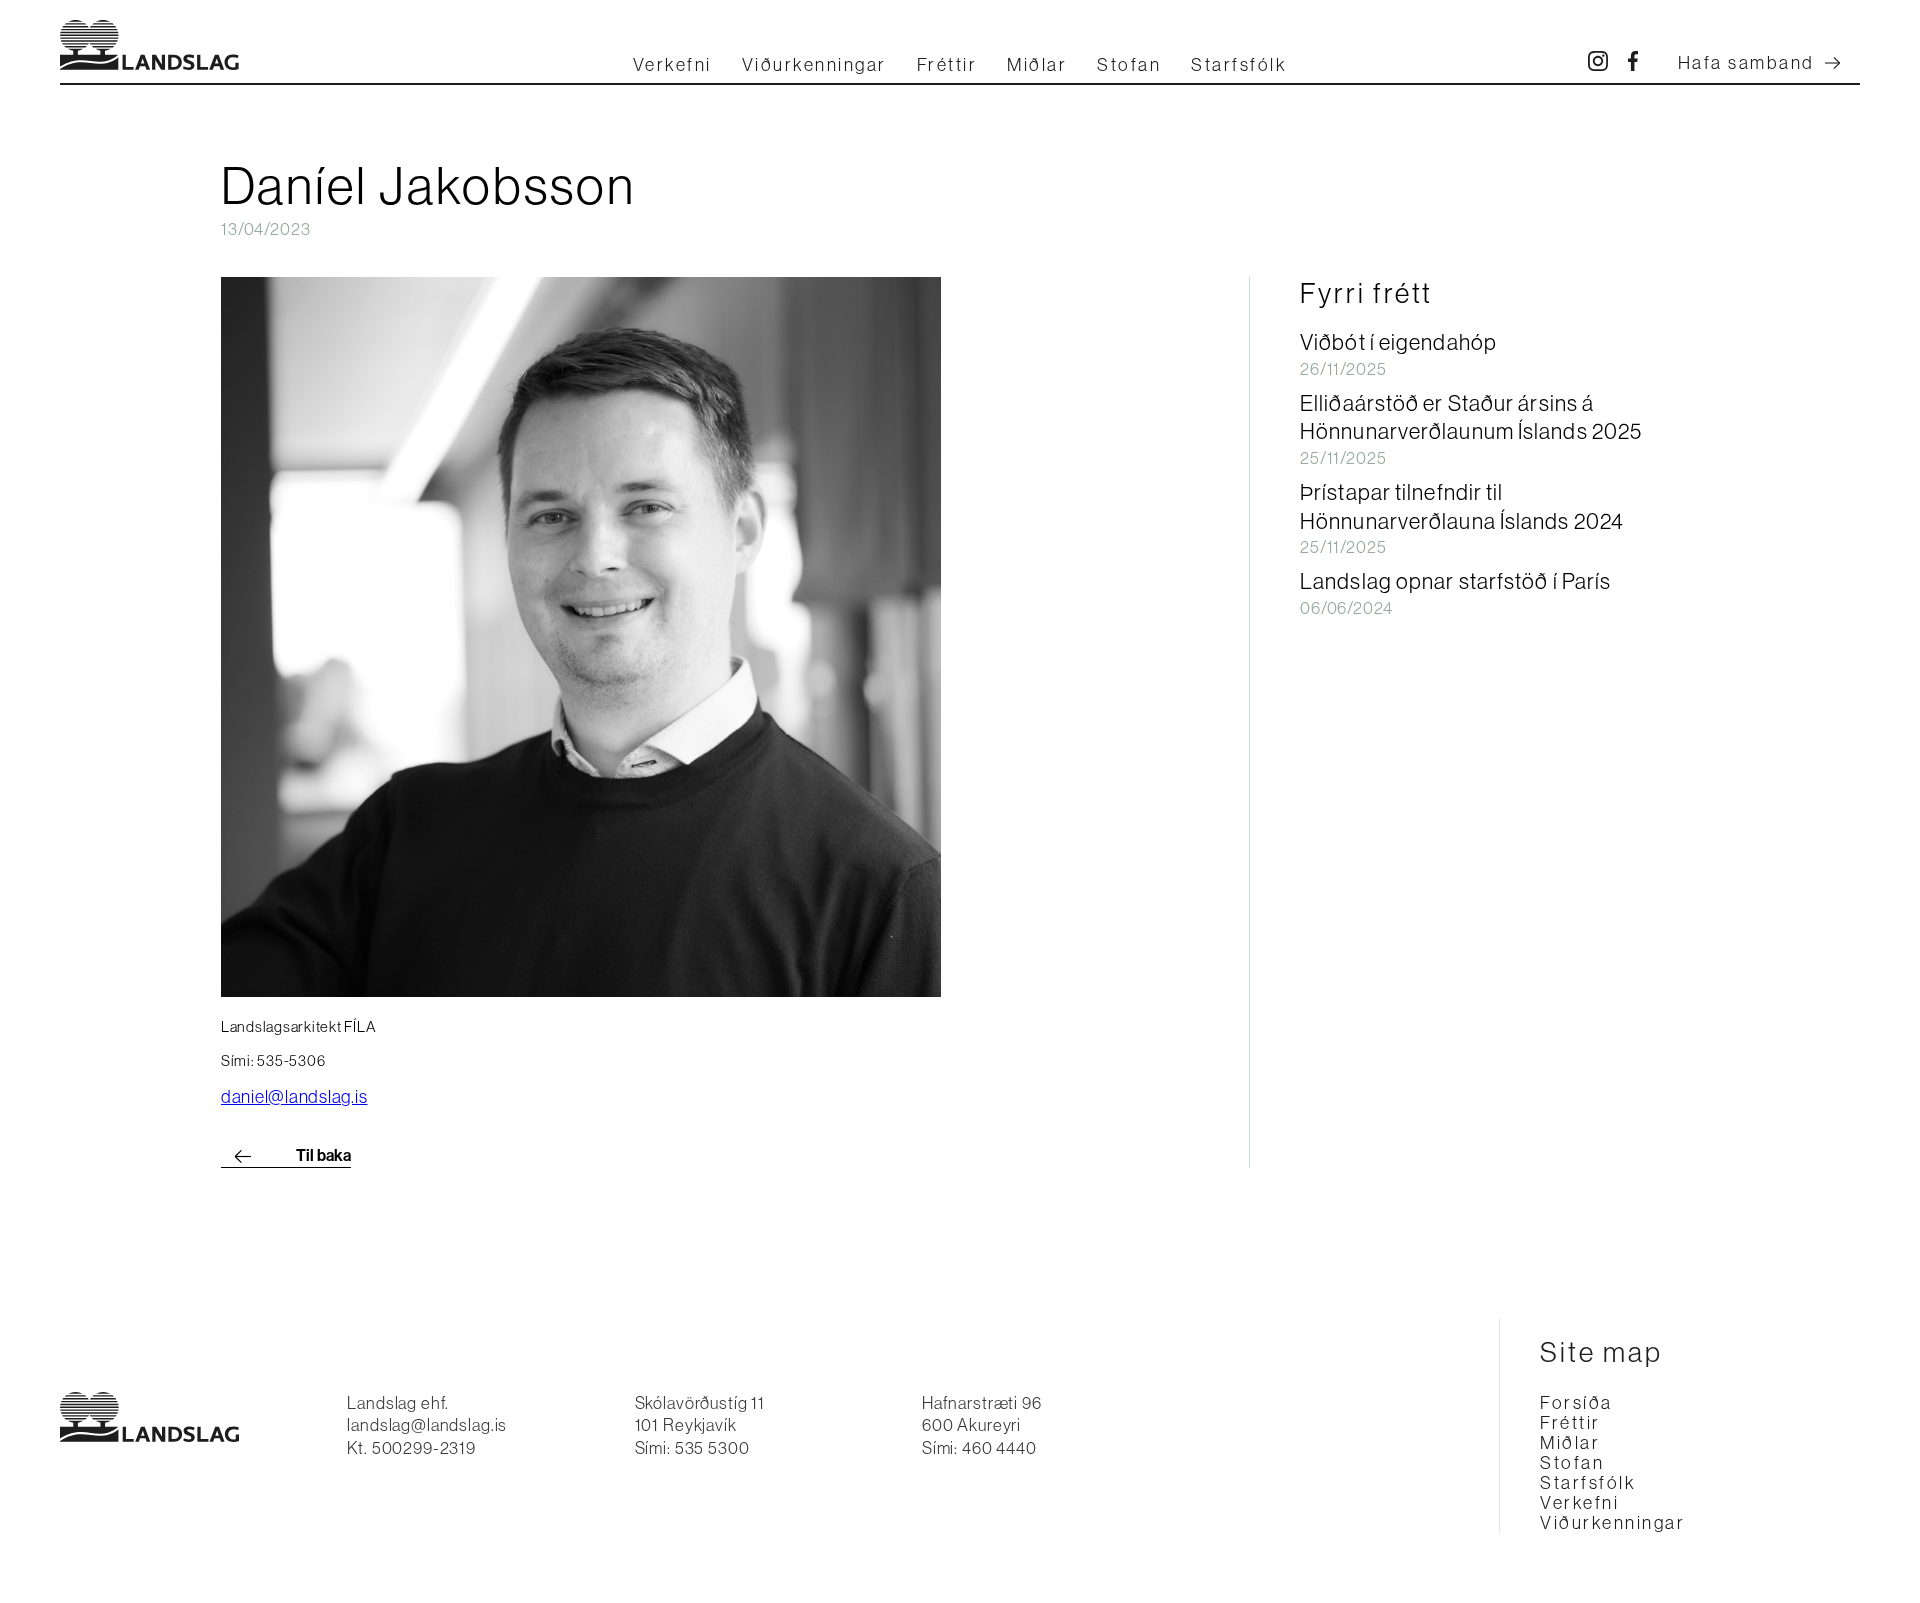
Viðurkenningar (814, 65)
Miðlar (1037, 65)
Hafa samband (1746, 63)
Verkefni (672, 65)
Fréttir (947, 65)
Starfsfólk (1239, 65)
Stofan (1129, 65)
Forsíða (1576, 1403)
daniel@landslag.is (294, 1097)
